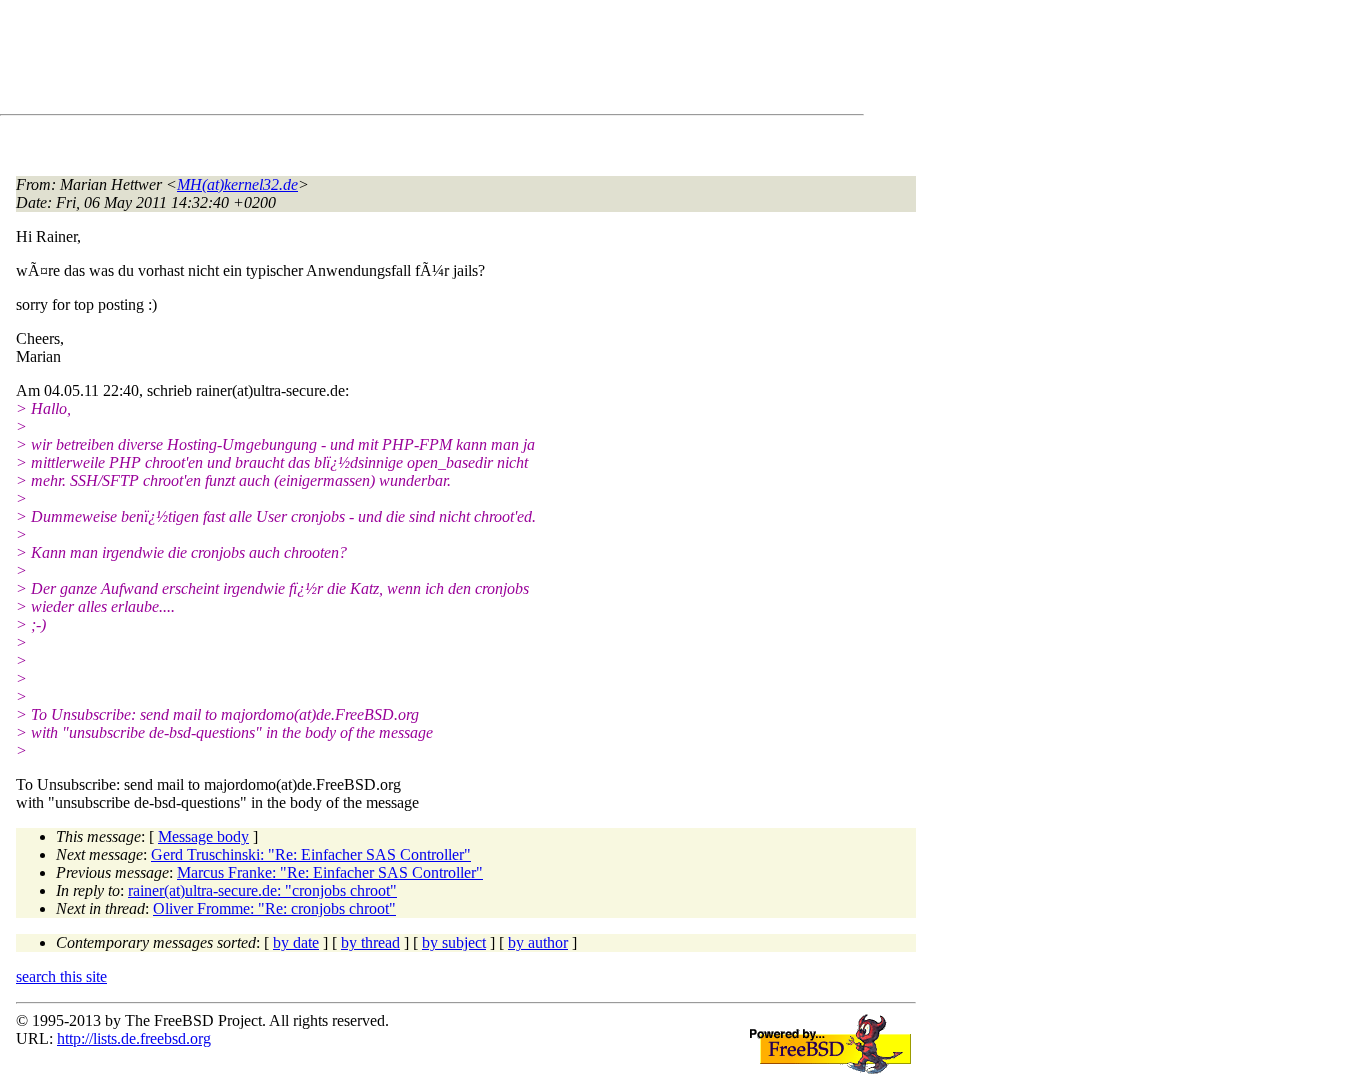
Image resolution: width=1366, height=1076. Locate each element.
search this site (61, 976)
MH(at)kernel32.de (237, 184)
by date (296, 942)
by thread (370, 942)
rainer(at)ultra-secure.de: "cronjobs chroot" (262, 890)
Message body (203, 836)
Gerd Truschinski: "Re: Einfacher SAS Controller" (311, 854)
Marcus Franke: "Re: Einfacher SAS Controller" (330, 872)
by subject (454, 942)
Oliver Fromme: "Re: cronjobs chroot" (274, 908)
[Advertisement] (380, 61)
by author (538, 942)
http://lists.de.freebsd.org (134, 1038)
